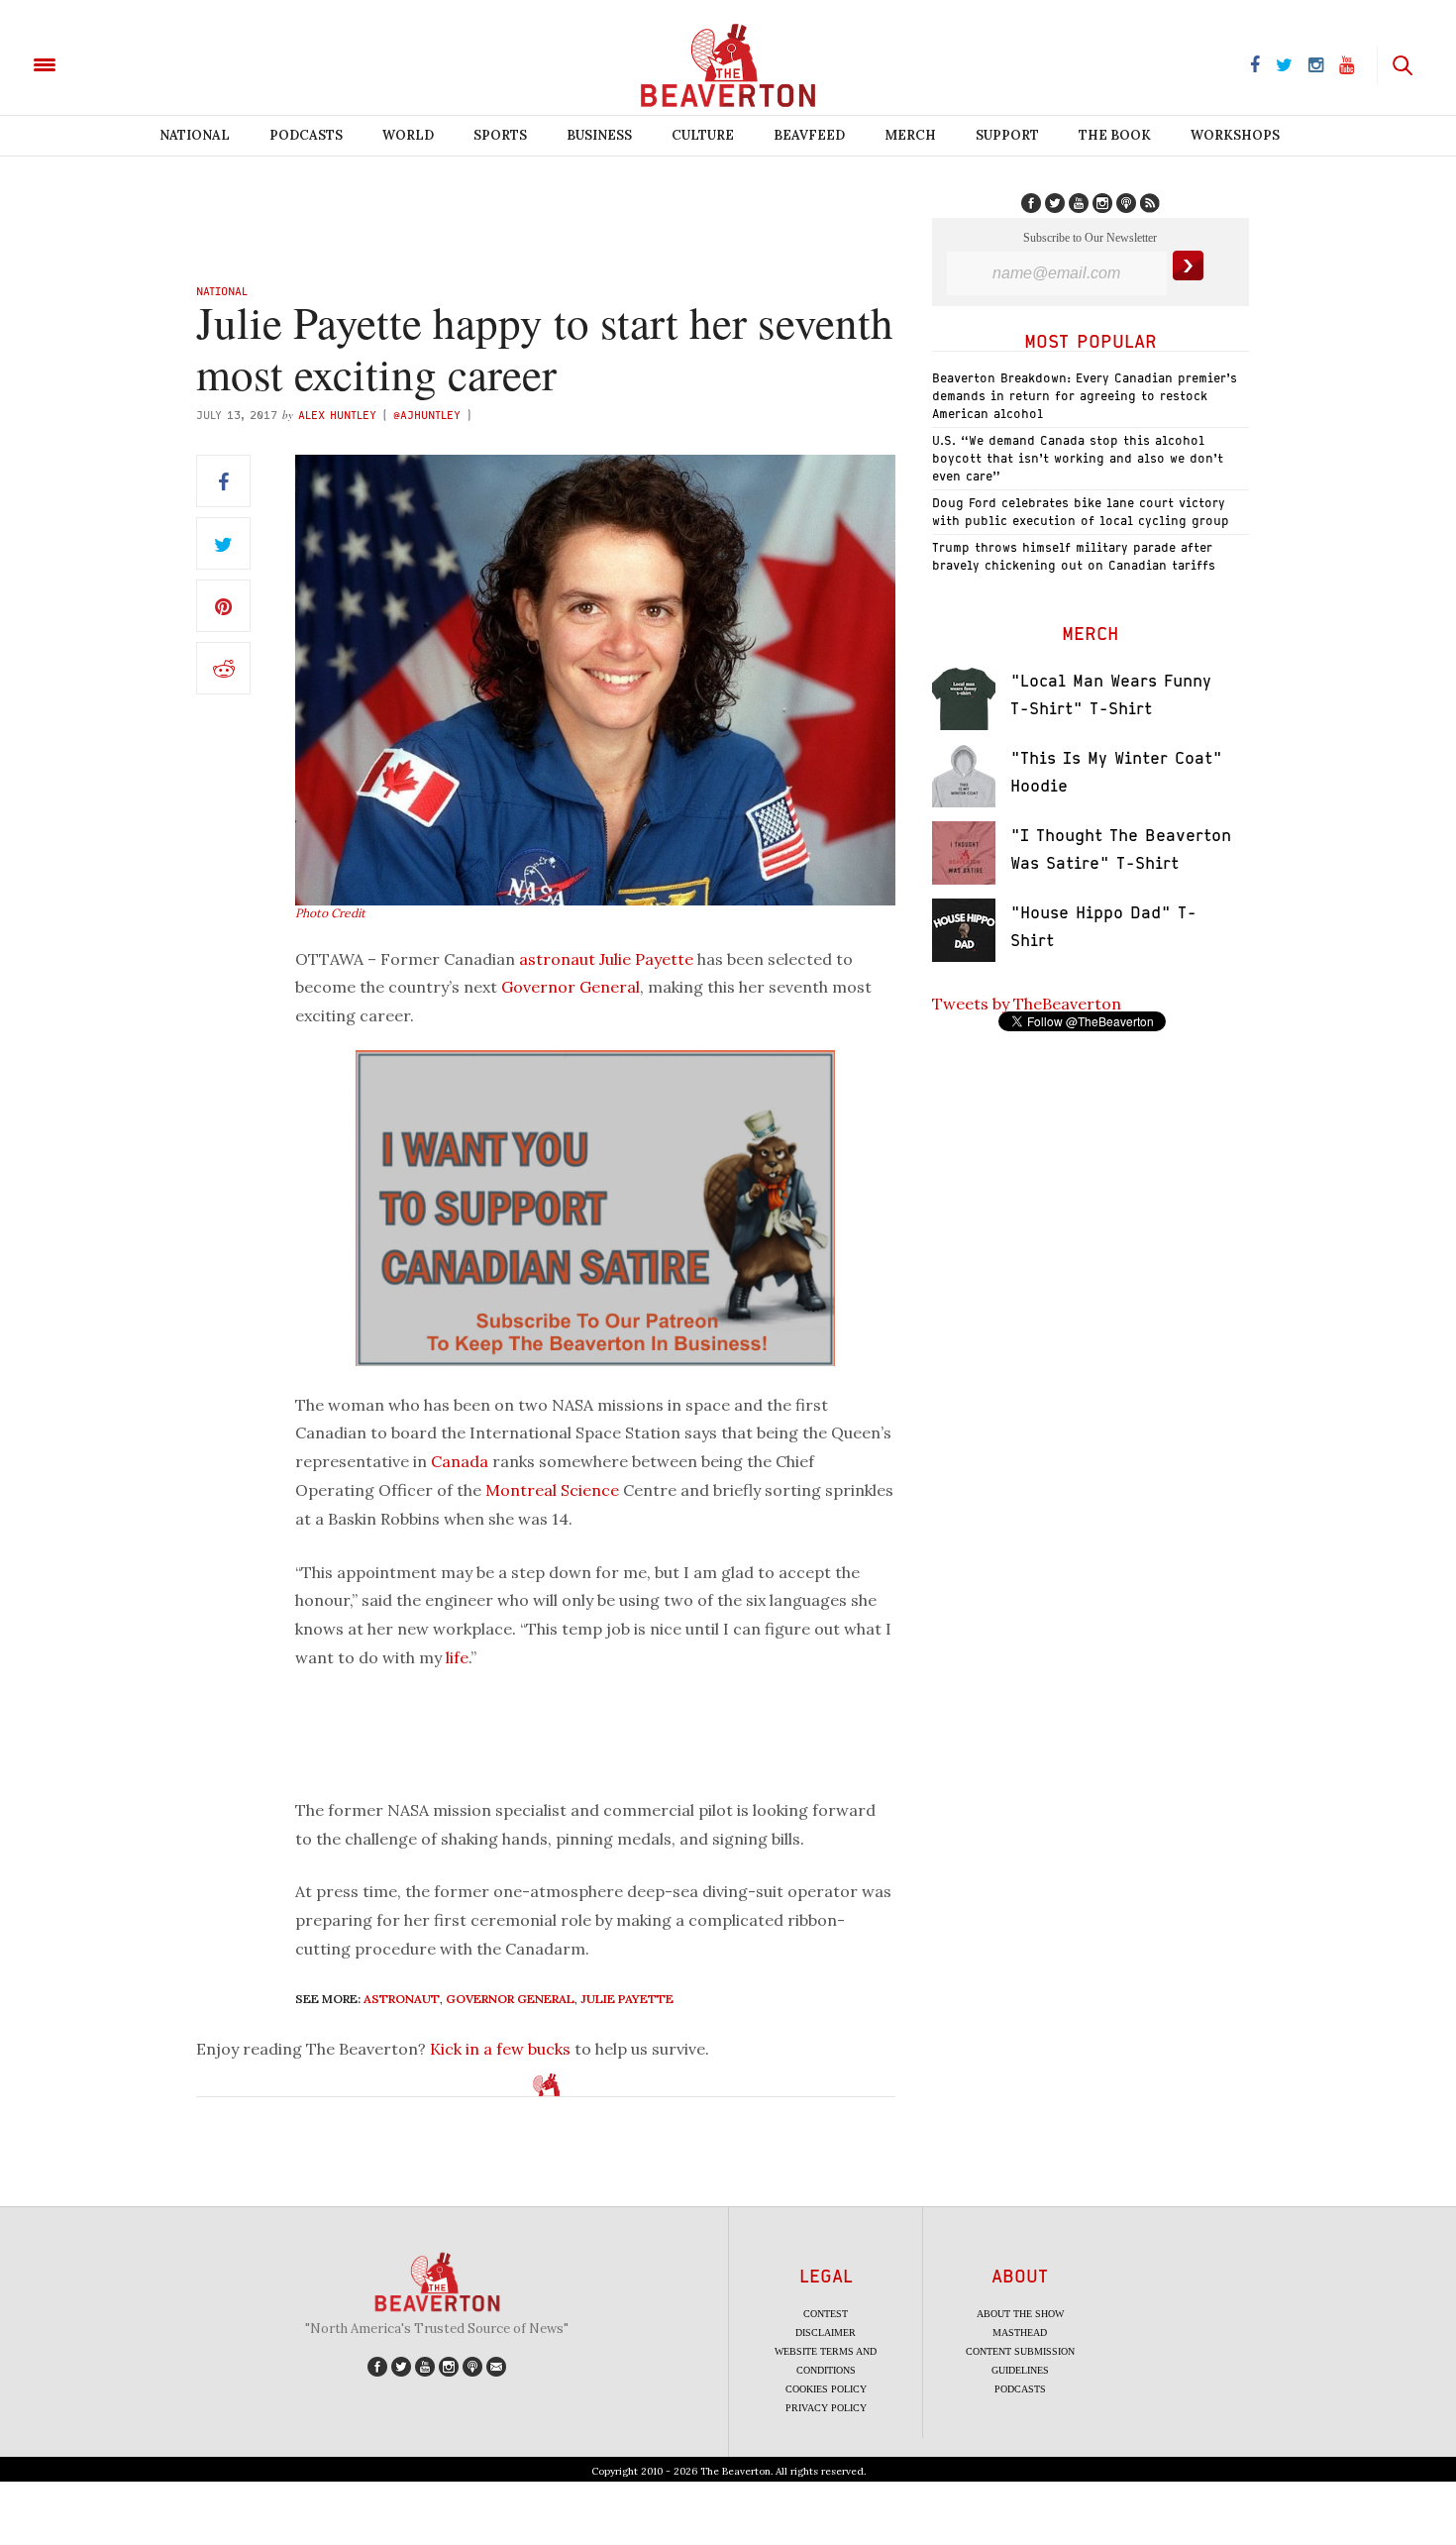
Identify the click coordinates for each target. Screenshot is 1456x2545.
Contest (826, 2314)
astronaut (557, 959)
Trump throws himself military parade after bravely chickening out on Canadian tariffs (1074, 556)
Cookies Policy (826, 2389)
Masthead (1020, 2333)
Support (1007, 135)
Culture (703, 135)
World (408, 135)
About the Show (1020, 2314)
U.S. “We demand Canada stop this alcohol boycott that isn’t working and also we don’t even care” (1078, 458)
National (195, 135)
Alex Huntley (337, 415)
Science (590, 1490)
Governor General (571, 987)
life (457, 1657)
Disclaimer (826, 2333)
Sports (500, 135)
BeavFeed (809, 135)
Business (599, 135)
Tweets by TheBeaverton (1027, 1004)
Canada (460, 1461)
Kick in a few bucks (500, 2049)
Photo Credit (330, 913)
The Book (1115, 135)
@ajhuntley (427, 415)
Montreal (521, 1490)
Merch (910, 135)
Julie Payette (646, 959)
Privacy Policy (826, 2408)
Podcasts (306, 135)
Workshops (1235, 135)
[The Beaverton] (111, 63)
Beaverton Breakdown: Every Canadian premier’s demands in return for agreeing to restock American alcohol (1085, 396)
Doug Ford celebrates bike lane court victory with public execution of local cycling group (1081, 512)
